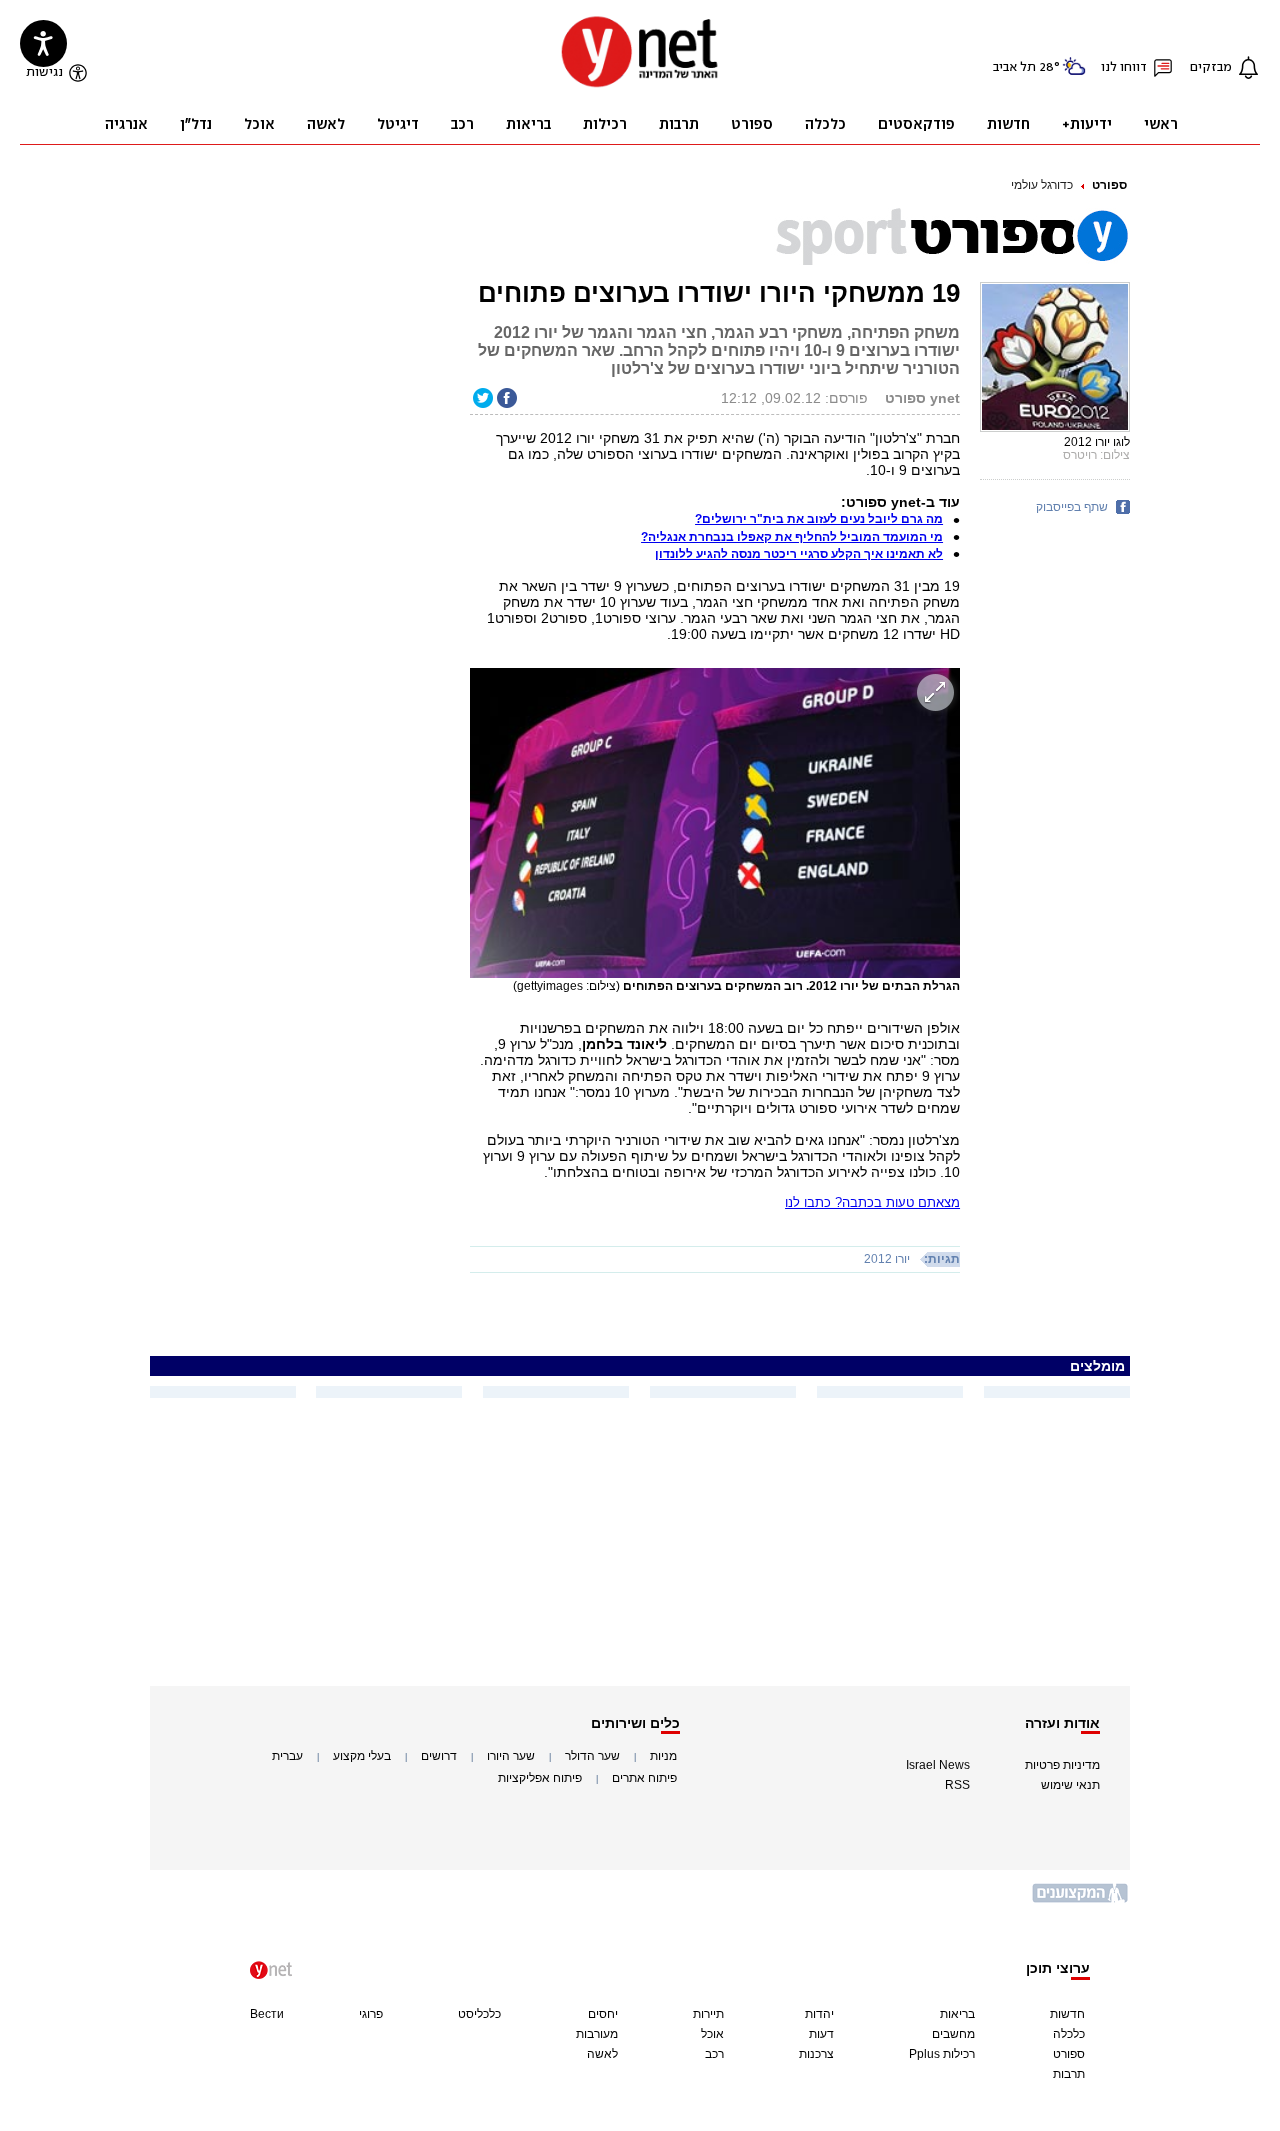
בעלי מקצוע (362, 1756)
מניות (663, 1756)
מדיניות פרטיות (1062, 1765)
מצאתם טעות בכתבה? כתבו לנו (872, 1202)
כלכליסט (479, 2014)
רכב (714, 2054)
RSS (957, 1785)
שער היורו (511, 1756)
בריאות (957, 2014)
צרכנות (816, 2054)
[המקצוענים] (1081, 1900)
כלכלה (1069, 2034)
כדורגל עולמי (1042, 185)
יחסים (603, 2014)
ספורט (1109, 185)
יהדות (819, 2014)
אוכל (712, 2034)
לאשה (602, 2054)
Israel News (938, 1765)
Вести (267, 2014)
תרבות (1069, 2074)
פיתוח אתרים (644, 1778)
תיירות (708, 2014)
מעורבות (597, 2034)
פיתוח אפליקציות (540, 1778)
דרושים (439, 1756)
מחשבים (953, 2034)
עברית (287, 1756)
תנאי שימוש (1070, 1785)
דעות (821, 2034)
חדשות (1067, 2014)
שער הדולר (592, 1756)
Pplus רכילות (942, 2054)
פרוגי (371, 2014)
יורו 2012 (887, 1259)
